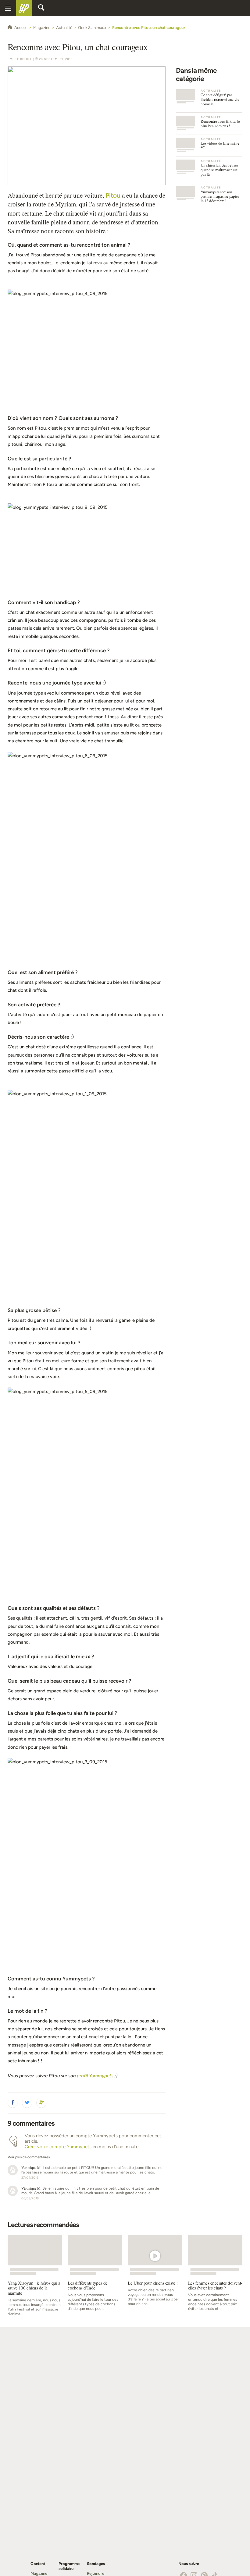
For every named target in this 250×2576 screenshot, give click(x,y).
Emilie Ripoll (20, 59)
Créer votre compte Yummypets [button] (58, 2147)
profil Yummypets (95, 2076)
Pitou (113, 195)
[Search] (41, 8)
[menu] (8, 8)
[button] (13, 2103)
